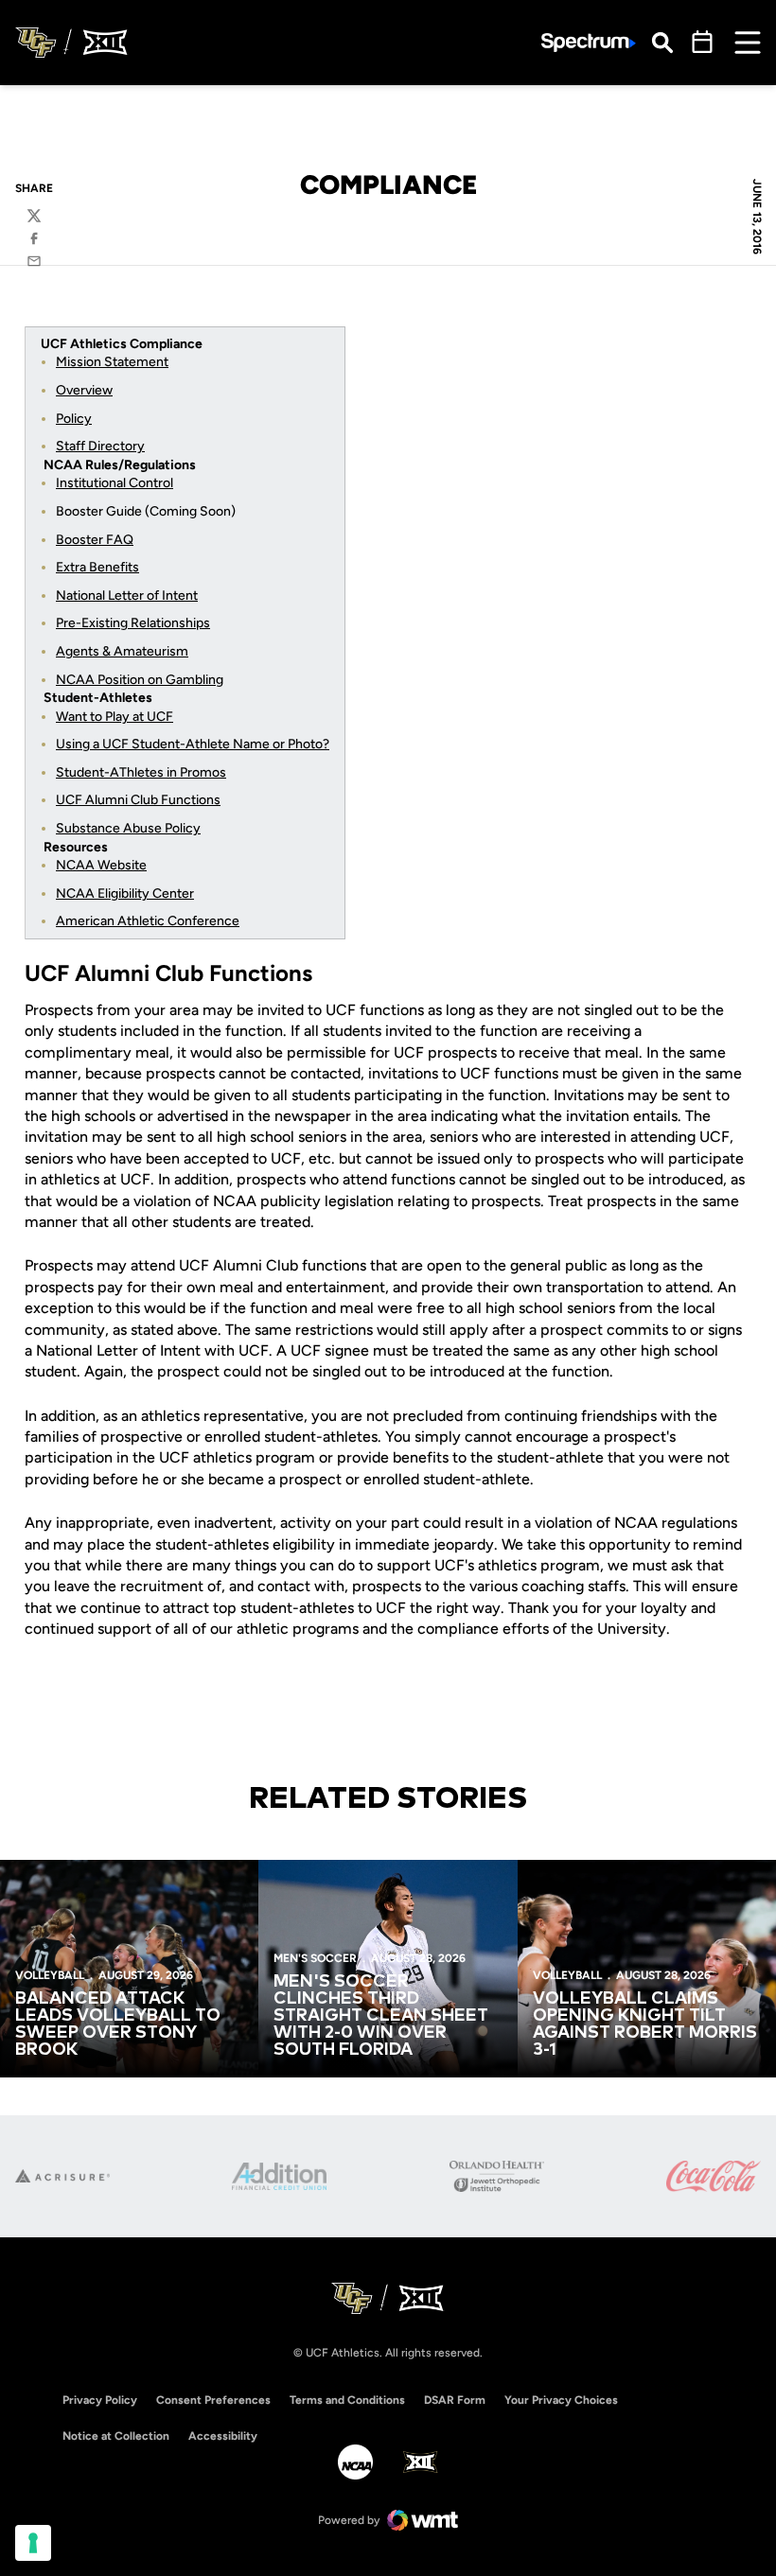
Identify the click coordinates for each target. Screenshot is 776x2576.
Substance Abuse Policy (128, 828)
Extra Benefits (97, 567)
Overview (84, 390)
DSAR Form (455, 2400)
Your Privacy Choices (561, 2400)
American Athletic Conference (148, 921)
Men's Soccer (315, 1958)
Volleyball (50, 1975)
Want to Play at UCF (115, 717)
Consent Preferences (213, 2400)
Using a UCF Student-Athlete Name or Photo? (193, 744)
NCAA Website (101, 865)
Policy (74, 419)
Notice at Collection (116, 2436)
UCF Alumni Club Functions (138, 800)
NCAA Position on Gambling (140, 680)
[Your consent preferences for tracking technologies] (33, 2543)
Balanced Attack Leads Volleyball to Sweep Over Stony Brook (118, 2024)
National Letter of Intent (127, 596)
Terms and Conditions (347, 2400)
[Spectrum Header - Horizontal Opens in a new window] (589, 43)
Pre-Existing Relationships (133, 623)
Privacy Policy (100, 2400)
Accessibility (223, 2436)
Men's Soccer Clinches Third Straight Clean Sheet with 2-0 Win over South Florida (381, 2016)
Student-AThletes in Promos (141, 772)
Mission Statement (112, 362)
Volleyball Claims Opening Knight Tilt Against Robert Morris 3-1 (645, 2024)
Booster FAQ (95, 540)
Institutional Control (115, 483)
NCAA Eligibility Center (125, 894)
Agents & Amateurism (122, 651)
